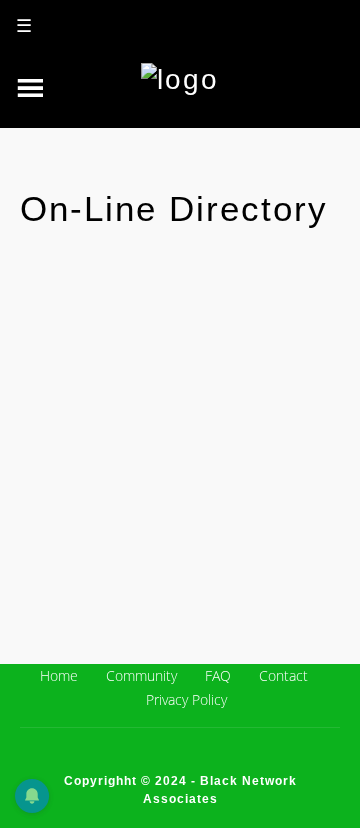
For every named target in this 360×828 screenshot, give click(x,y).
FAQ (218, 675)
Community (141, 675)
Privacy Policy (186, 699)
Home (59, 675)
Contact (283, 675)
